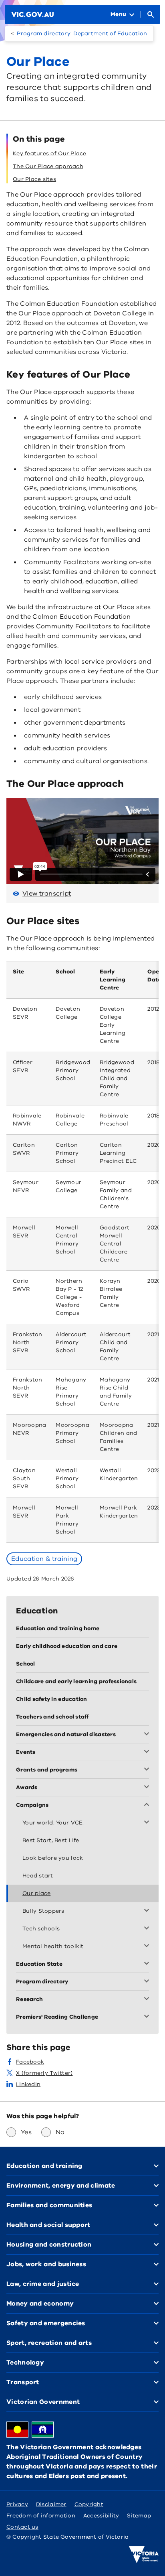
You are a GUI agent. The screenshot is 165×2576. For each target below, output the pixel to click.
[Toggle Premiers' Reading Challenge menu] (148, 2017)
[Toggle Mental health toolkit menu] (148, 1946)
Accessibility (101, 2516)
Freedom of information (41, 2516)
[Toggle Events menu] (148, 1752)
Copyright (89, 2504)
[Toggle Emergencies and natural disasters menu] (148, 1735)
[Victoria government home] (144, 2555)
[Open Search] (151, 14)
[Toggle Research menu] (148, 1999)
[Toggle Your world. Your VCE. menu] (148, 1823)
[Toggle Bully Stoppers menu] (148, 1911)
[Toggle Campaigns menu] (148, 1805)
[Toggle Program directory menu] (148, 1982)
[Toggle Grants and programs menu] (148, 1770)
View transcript (47, 894)
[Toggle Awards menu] (148, 1788)
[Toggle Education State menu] (148, 1964)
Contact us (22, 2527)
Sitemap (139, 2516)
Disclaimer (51, 2504)
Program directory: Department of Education (82, 34)
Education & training (44, 1559)
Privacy (17, 2504)
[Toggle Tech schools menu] (148, 1929)
